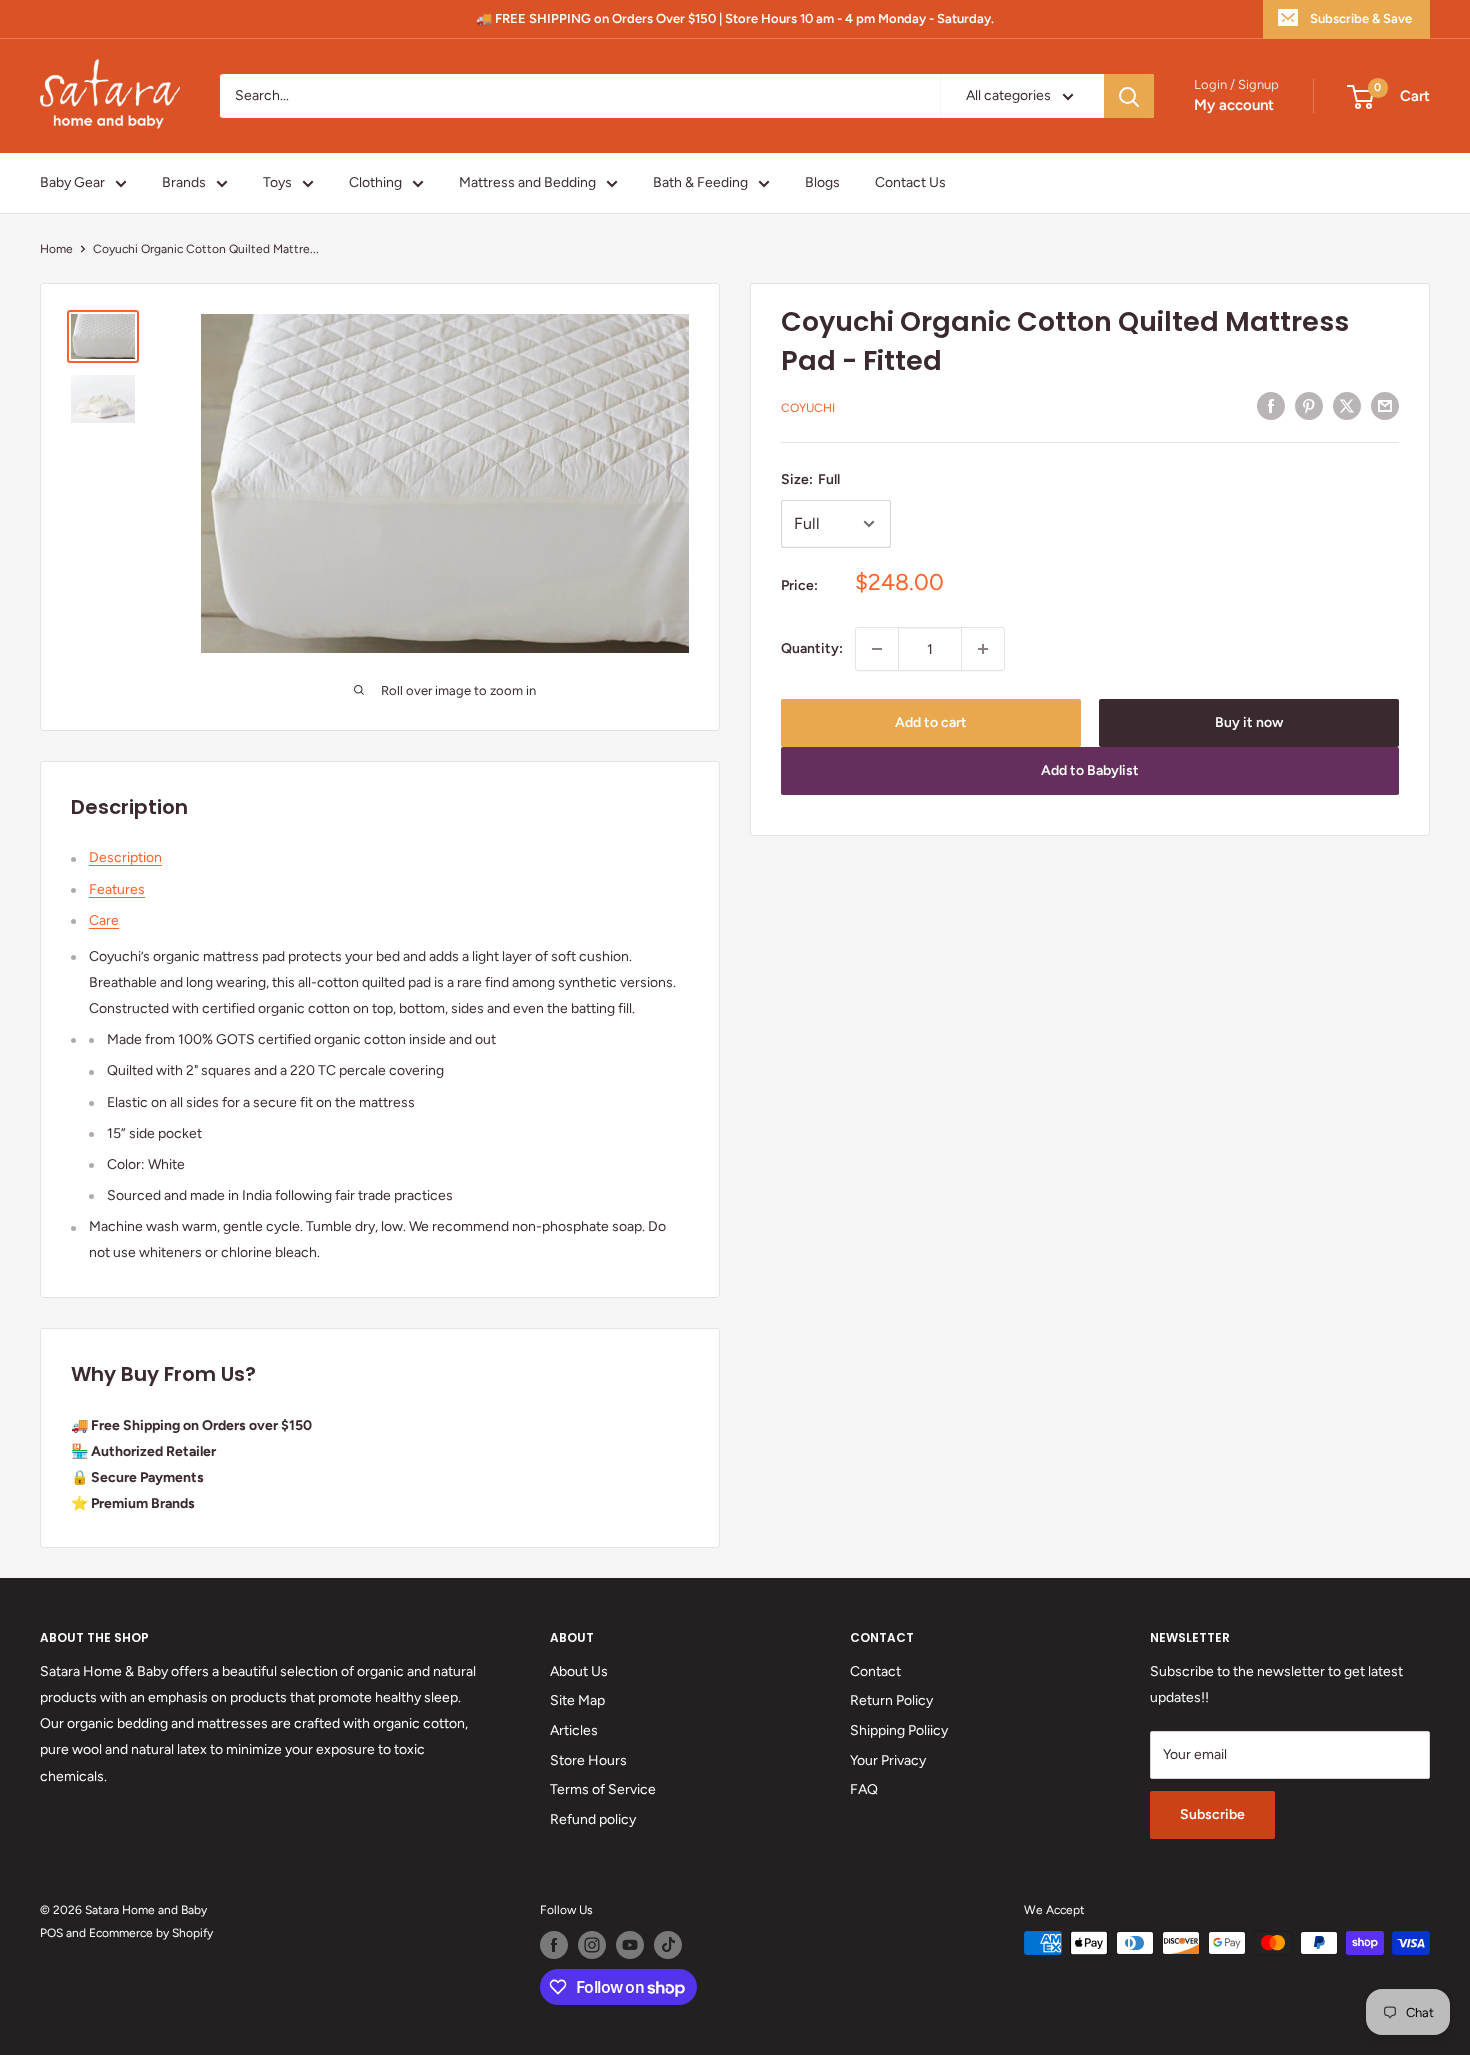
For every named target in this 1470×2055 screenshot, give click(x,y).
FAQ (864, 1789)
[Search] (1129, 96)
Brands (184, 182)
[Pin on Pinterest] (1309, 406)
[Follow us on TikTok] (668, 1945)
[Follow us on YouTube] (630, 1945)
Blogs (822, 182)
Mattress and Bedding (527, 182)
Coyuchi (808, 408)
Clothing (375, 182)
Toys (277, 182)
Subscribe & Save (1361, 18)
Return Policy (891, 1700)
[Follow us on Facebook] (554, 1945)
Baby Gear (72, 182)
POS (51, 1933)
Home (56, 249)
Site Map (577, 1700)
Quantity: (812, 648)
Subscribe (1212, 1814)
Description (125, 857)
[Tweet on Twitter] (1347, 406)
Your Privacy (888, 1760)
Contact (875, 1671)
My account (1234, 106)
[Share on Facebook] (1271, 406)
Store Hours (588, 1760)
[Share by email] (1385, 406)
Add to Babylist (1090, 770)
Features (117, 889)
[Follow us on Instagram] (592, 1945)
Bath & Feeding (700, 182)
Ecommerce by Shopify (151, 1933)
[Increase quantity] (983, 649)
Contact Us (910, 182)
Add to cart (931, 722)
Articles (574, 1730)
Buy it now (1249, 722)
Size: (810, 479)
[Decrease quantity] (877, 649)
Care (104, 920)
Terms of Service (603, 1789)
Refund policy (593, 1819)
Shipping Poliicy (899, 1730)
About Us (579, 1671)
